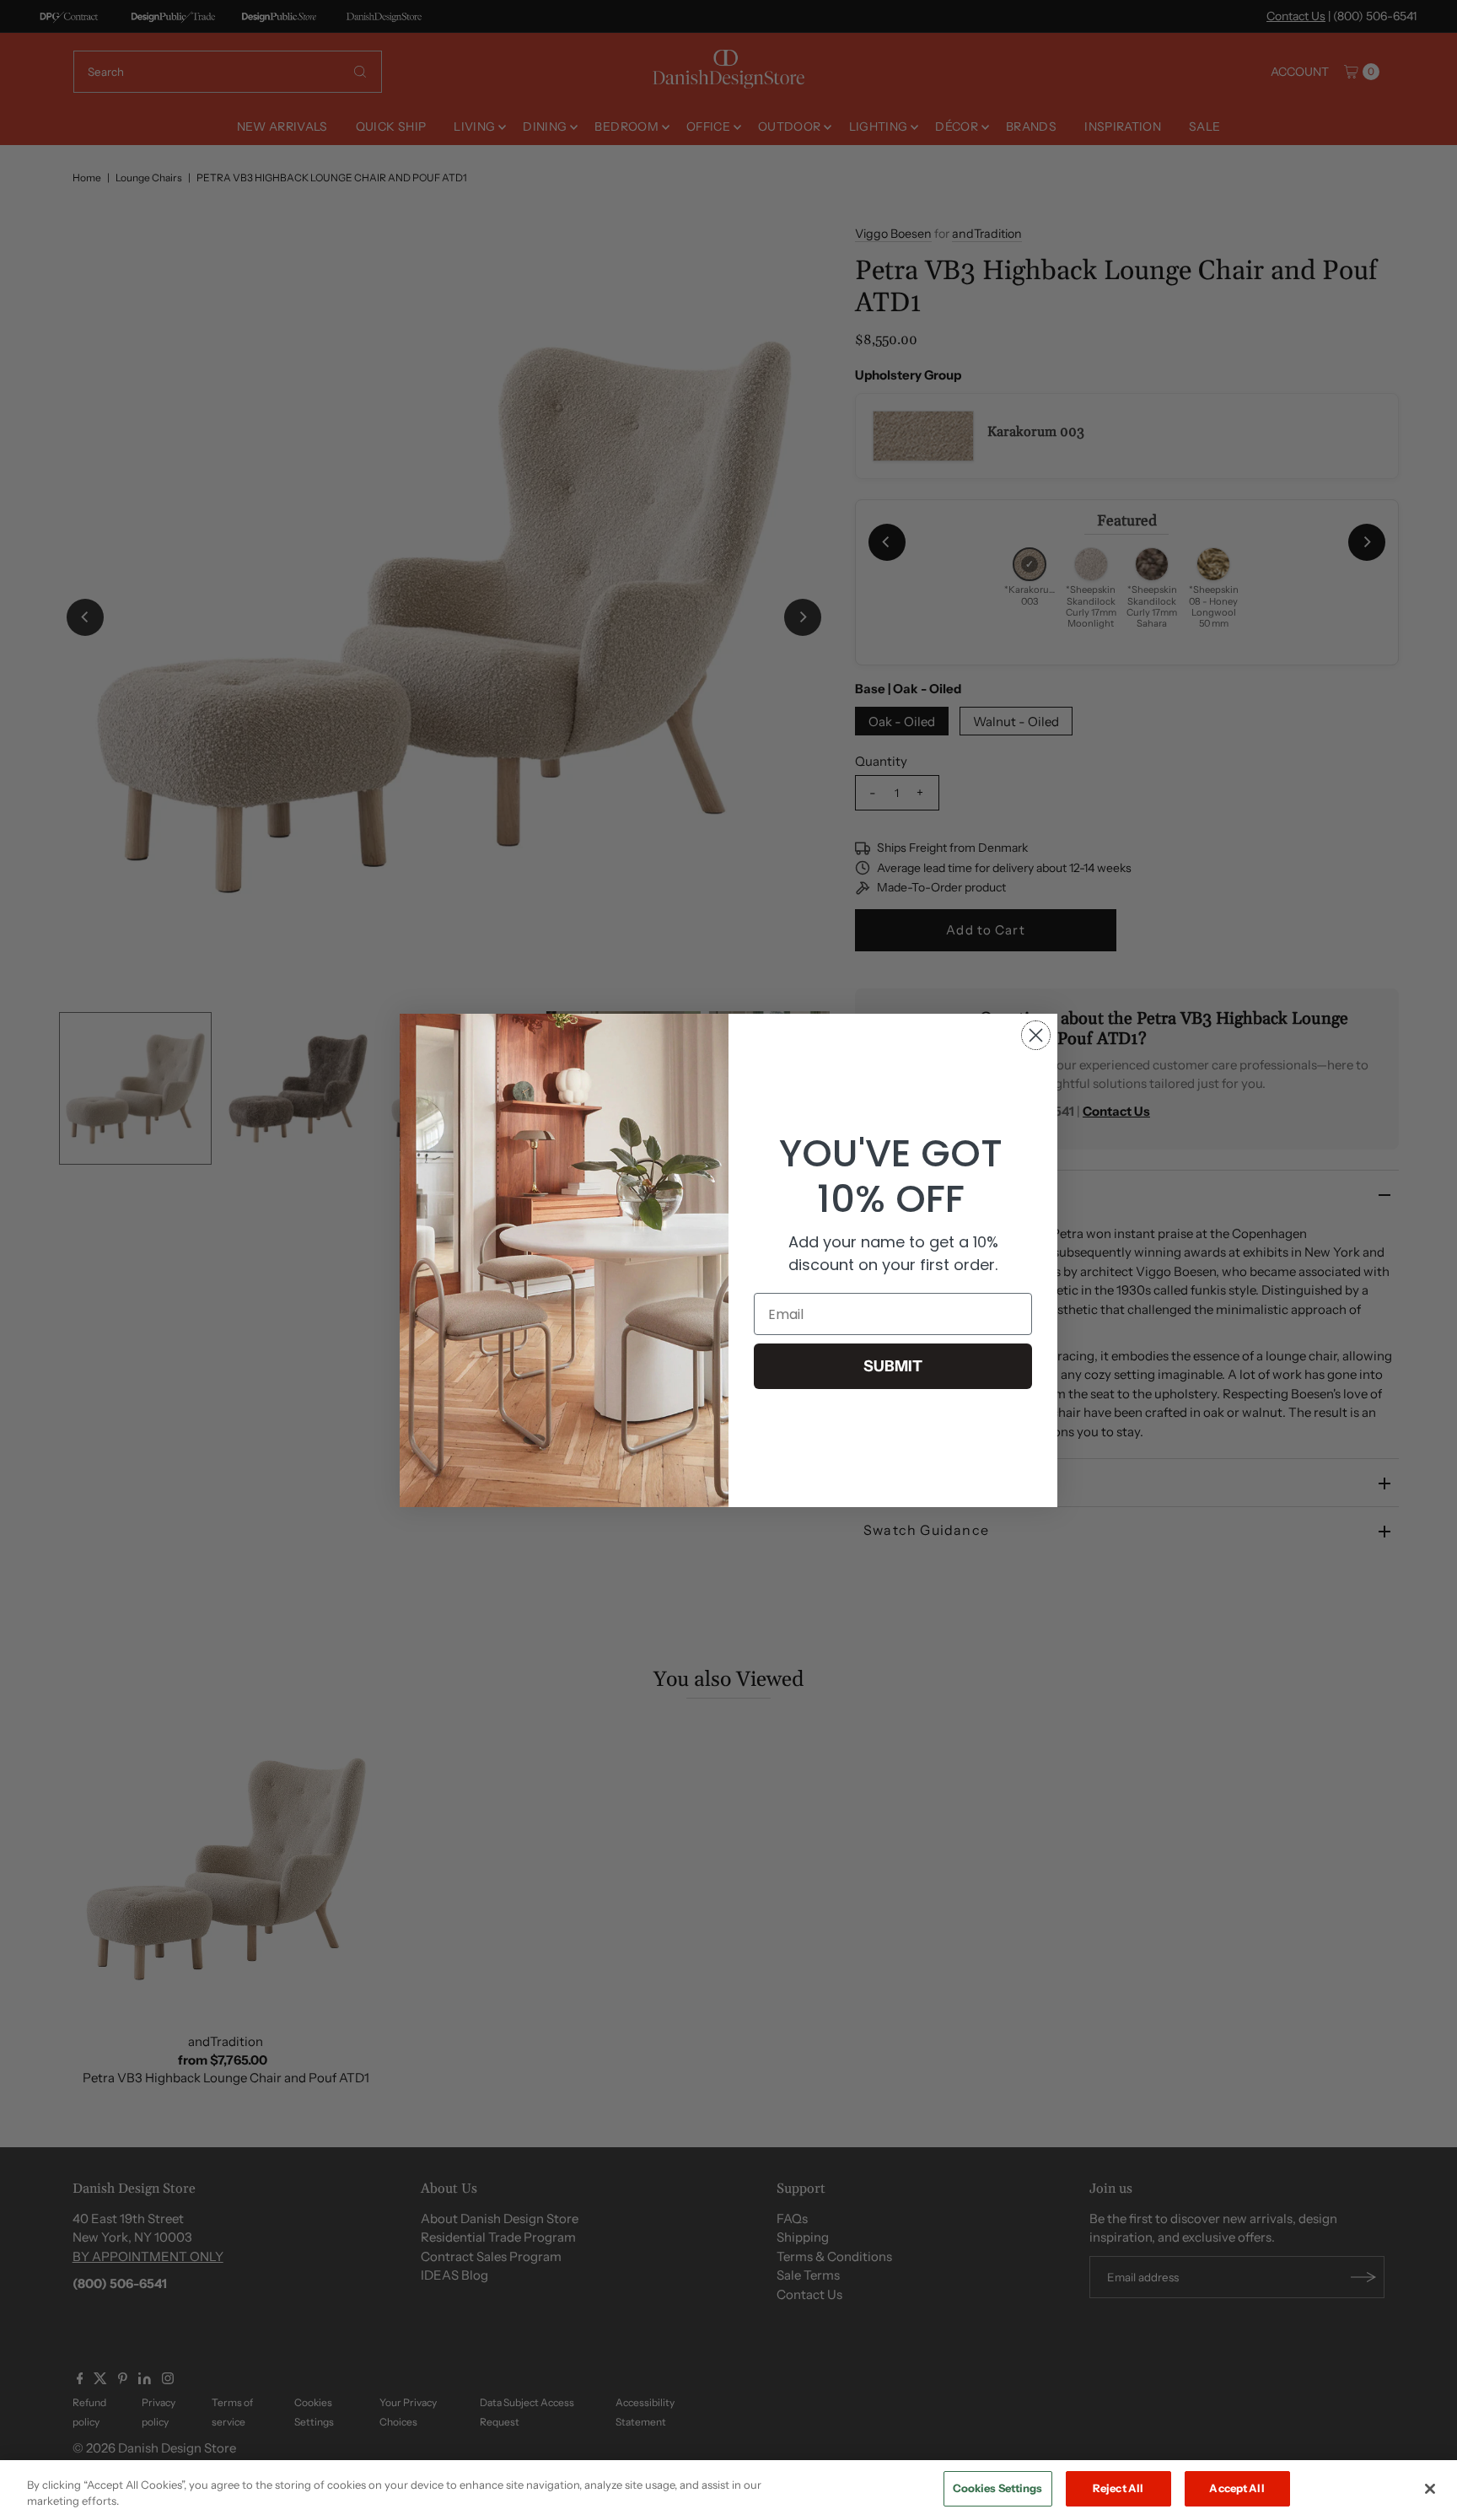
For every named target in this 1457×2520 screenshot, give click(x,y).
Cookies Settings (998, 2488)
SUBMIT (893, 1366)
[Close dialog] (1036, 1035)
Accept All (1237, 2488)
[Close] (1430, 2489)
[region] (728, 2490)
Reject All (1118, 2488)
